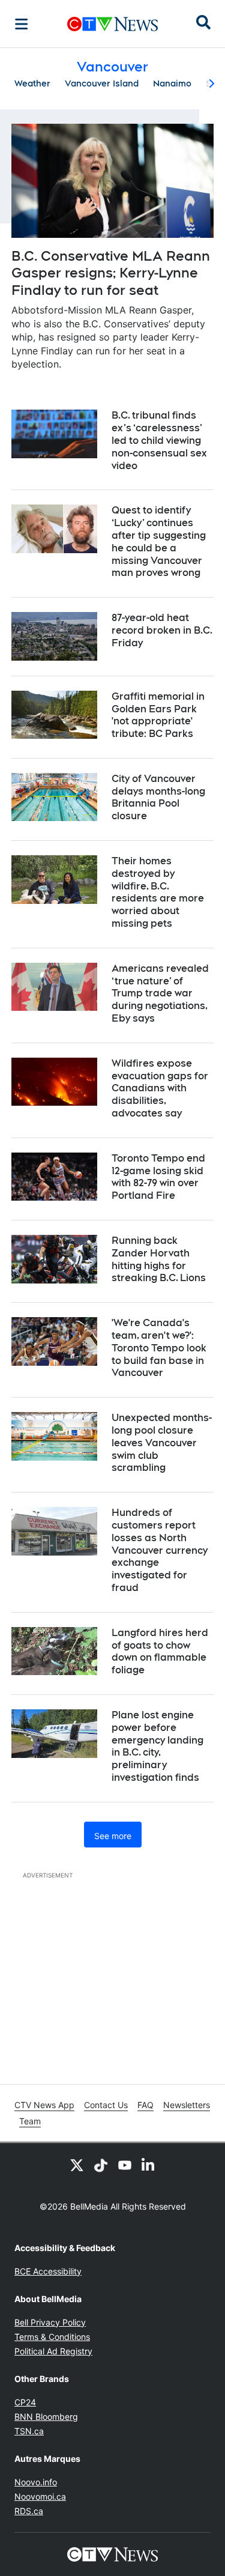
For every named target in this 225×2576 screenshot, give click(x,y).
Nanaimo (172, 83)
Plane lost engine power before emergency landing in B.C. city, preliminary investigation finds (157, 1746)
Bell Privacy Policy (50, 2322)
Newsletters (187, 2105)
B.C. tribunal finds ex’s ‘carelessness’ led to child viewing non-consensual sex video (159, 440)
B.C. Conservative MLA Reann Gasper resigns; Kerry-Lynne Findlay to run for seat (111, 273)
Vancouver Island (102, 83)
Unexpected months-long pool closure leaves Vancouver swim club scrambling (162, 1443)
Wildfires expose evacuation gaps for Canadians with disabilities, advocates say (160, 1088)
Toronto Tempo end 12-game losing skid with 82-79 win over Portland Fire (158, 1177)
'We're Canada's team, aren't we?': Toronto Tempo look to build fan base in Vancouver (159, 1348)
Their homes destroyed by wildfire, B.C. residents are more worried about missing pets (158, 892)
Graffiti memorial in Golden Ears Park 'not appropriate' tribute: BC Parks (158, 715)
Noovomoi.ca (40, 2496)
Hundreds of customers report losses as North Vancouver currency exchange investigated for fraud (160, 1550)
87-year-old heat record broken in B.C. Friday (162, 630)
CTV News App (44, 2105)
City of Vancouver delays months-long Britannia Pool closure (158, 797)
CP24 (25, 2402)
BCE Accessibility (48, 2271)
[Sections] (22, 24)
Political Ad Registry (53, 2351)
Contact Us (106, 2105)
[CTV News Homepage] (112, 24)
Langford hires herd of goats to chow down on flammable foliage (160, 1651)
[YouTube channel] (125, 2165)
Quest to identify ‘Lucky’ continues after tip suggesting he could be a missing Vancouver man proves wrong (159, 541)
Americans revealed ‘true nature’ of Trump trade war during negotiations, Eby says (160, 993)
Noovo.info (36, 2482)
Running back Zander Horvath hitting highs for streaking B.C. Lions (159, 1259)
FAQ (145, 2105)
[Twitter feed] (77, 2165)
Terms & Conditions (52, 2337)
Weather (32, 83)
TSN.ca (29, 2431)
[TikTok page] (101, 2165)
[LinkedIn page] (149, 2165)
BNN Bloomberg (46, 2417)
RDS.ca (29, 2511)
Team (30, 2121)
